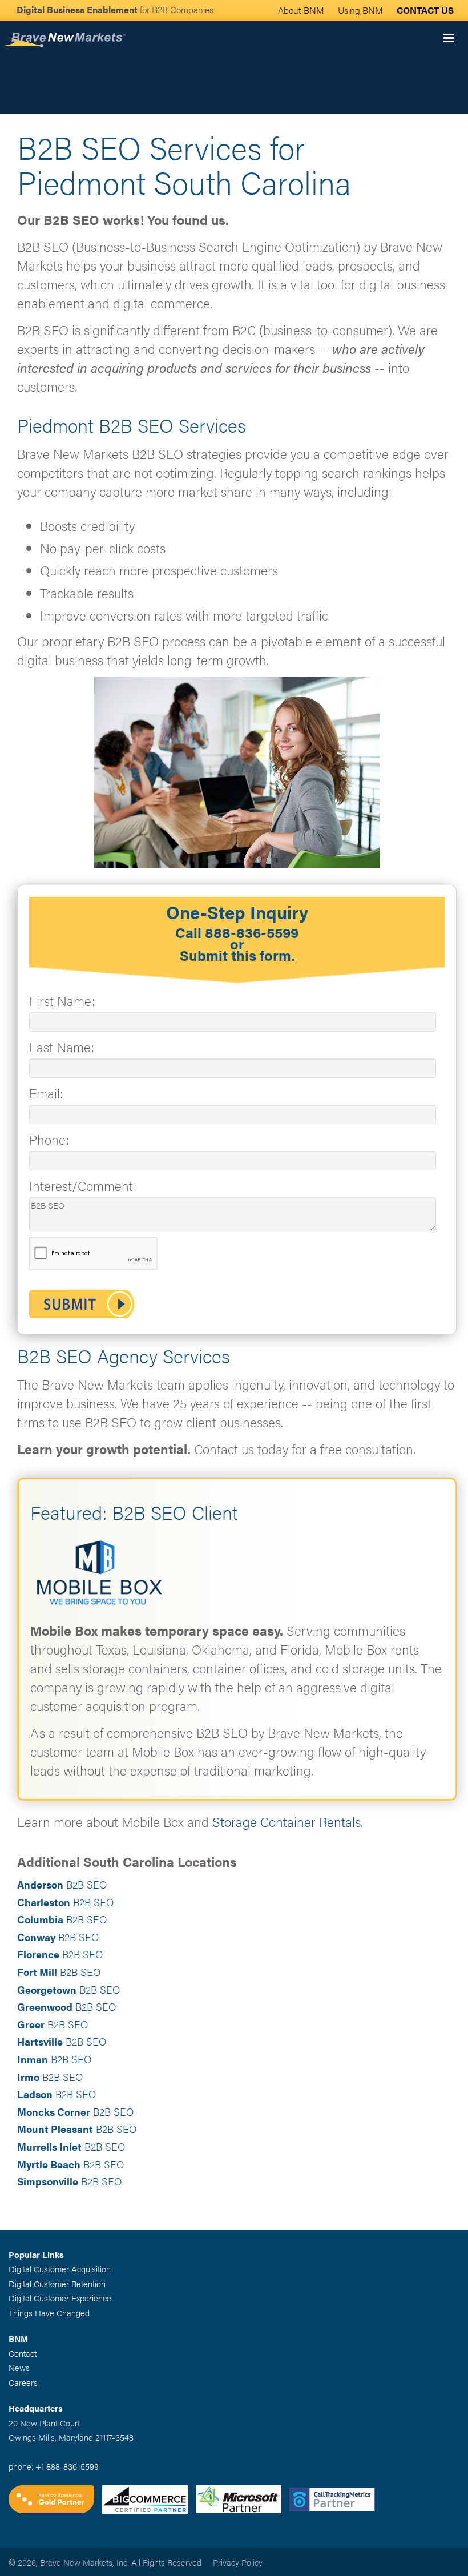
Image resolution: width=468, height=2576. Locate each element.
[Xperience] (55, 2500)
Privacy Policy (238, 2562)
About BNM (301, 10)
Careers (23, 2382)
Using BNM (360, 10)
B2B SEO (62, 1884)
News (19, 2367)
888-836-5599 (252, 932)
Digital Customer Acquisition (60, 2269)
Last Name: (62, 1047)
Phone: (49, 1139)
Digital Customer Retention (57, 2283)
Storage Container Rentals (287, 1822)
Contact (23, 2353)
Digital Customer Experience (60, 2298)
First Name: (62, 1001)
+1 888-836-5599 (67, 2466)
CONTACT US (425, 10)
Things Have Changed (49, 2313)
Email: (46, 1093)
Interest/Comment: (83, 1186)
